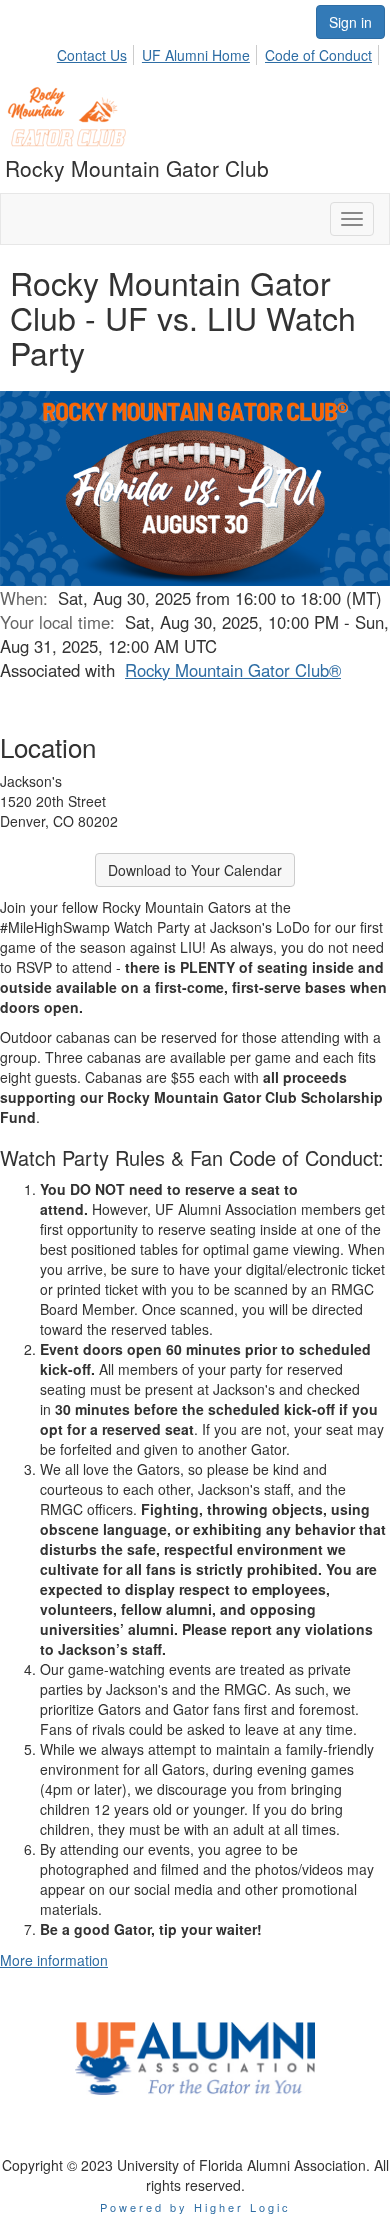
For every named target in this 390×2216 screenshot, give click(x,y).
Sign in (350, 22)
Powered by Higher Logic (195, 2207)
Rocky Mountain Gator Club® (233, 670)
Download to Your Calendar (195, 870)
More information (54, 1960)
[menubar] (220, 52)
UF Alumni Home (196, 55)
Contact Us (92, 55)
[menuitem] (97, 52)
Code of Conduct (318, 55)
